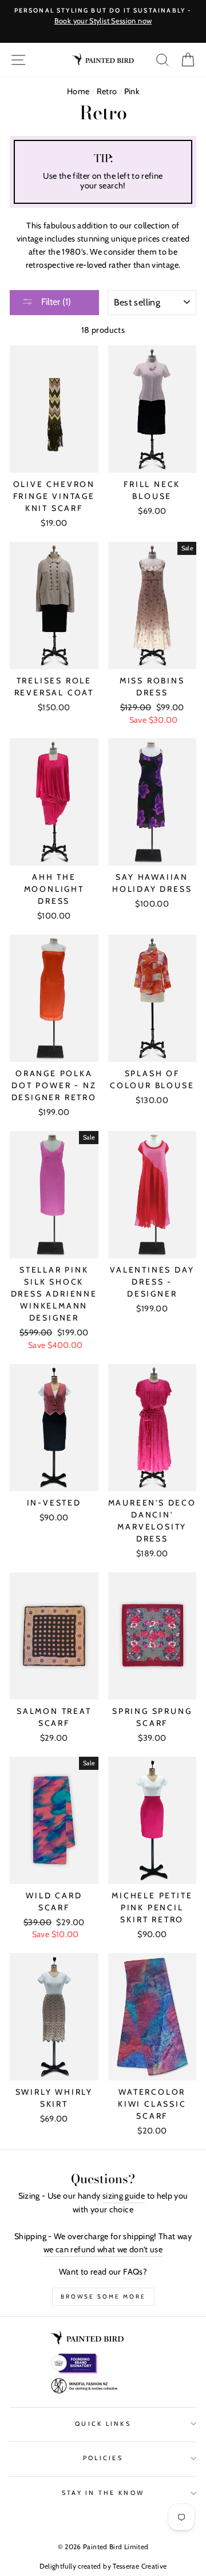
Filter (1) (55, 302)
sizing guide (124, 2196)
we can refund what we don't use (103, 2249)
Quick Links (103, 2424)
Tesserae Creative (140, 2566)
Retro (107, 91)
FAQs (133, 2272)
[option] (103, 17)
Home (78, 91)
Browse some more (103, 2297)
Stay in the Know (103, 2493)
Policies (103, 2458)
